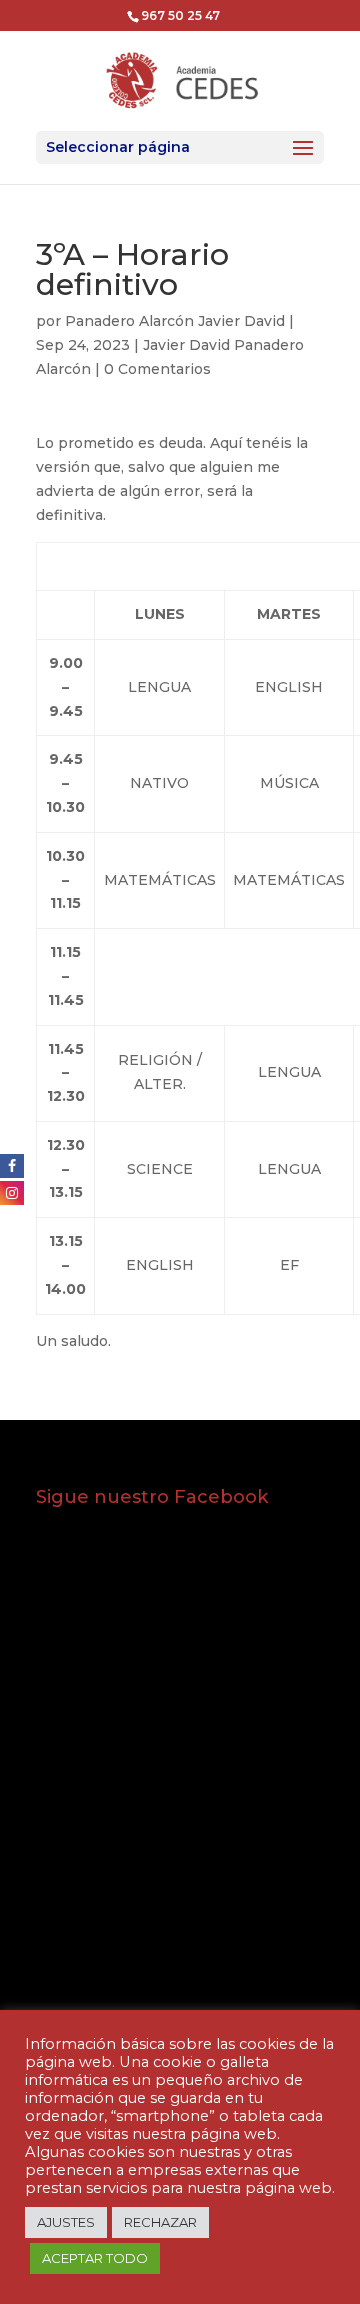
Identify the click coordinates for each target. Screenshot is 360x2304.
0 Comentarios (157, 369)
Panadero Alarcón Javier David (175, 321)
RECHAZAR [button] (160, 2222)
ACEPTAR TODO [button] (95, 2258)
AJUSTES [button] (66, 2222)
